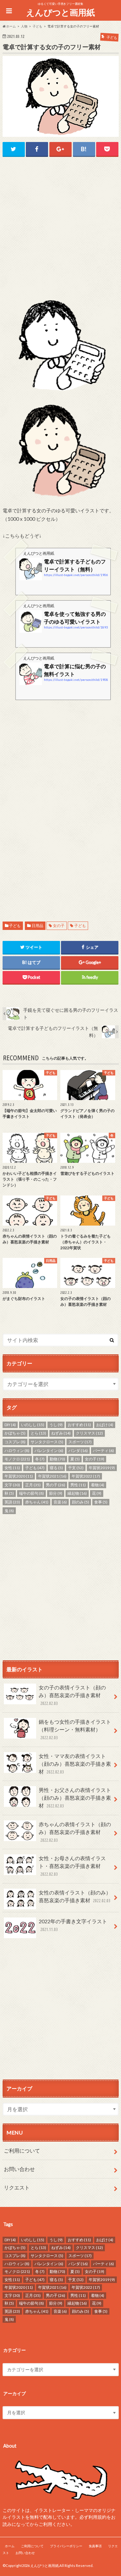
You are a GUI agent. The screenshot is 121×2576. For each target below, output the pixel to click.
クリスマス (89, 1433)
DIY (10, 1425)
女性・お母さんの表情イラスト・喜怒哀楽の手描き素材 (72, 1866)
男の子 (55, 1485)
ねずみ (61, 1433)
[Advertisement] (60, 227)
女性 (12, 1468)
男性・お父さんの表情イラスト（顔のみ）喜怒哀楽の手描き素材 (75, 1798)
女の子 (59, 926)
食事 (101, 1502)
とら (38, 1433)
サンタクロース (47, 1442)
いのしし (33, 1425)
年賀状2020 (19, 1476)
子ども (15, 926)
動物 (57, 1459)
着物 (98, 1485)
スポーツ (80, 1442)
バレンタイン (49, 1451)
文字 (12, 1485)
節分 (56, 1493)
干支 (76, 1468)
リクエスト (17, 2187)
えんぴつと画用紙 (60, 12)
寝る (56, 1468)
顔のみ (81, 1502)
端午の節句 (31, 1493)
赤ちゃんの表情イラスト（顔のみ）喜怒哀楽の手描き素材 (75, 1832)
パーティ (103, 1451)
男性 (78, 1485)
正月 (33, 1485)
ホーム (10, 2546)
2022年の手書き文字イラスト (73, 1925)
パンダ (78, 1451)
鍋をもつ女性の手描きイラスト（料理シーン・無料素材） (75, 1729)
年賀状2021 (52, 1476)
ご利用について (22, 2150)
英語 (12, 1502)
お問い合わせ (19, 2169)
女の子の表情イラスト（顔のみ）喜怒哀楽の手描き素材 (72, 1695)
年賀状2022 (86, 1476)
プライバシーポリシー (66, 2546)
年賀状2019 (102, 1468)
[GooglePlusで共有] (60, 149)
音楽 (60, 1502)
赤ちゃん (37, 1502)
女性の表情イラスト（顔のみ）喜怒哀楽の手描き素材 (75, 1896)
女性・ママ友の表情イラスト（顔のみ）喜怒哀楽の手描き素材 (75, 1764)
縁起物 (77, 1493)
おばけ (105, 1425)
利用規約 (97, 2517)
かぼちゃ (15, 1433)
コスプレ (15, 1442)
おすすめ (79, 1425)
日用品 (37, 926)
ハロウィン (17, 1451)
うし (56, 1425)
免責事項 (95, 2546)
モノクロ (17, 1459)
